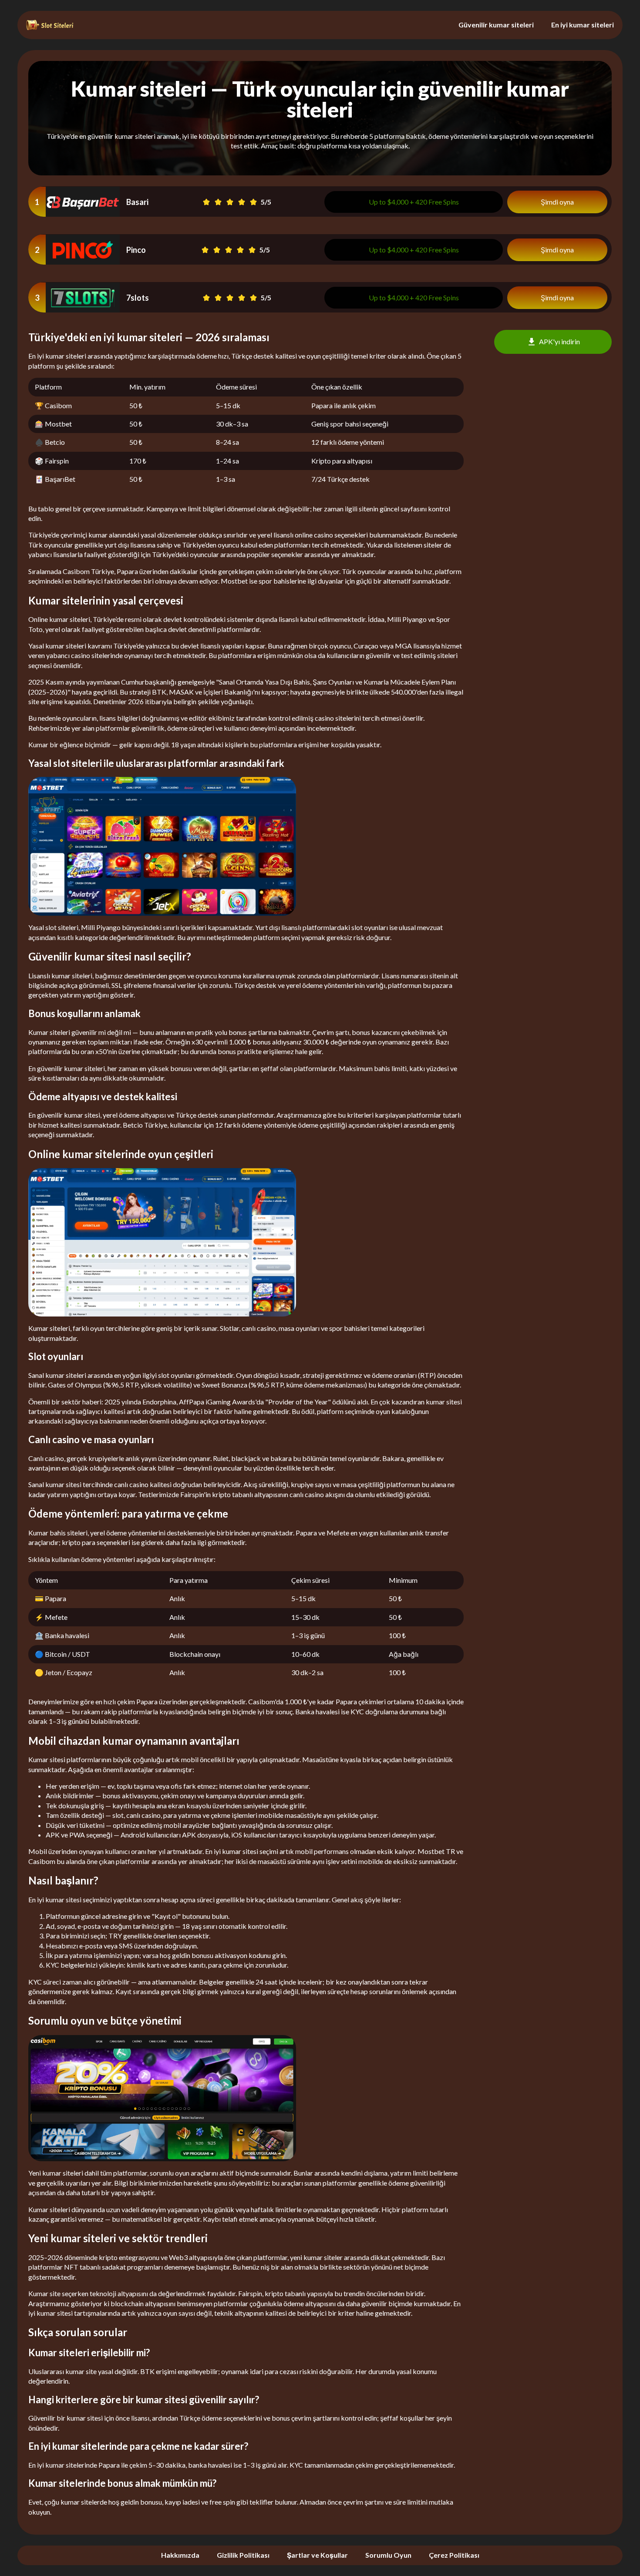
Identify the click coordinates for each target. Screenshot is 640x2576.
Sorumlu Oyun (388, 2555)
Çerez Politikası (454, 2555)
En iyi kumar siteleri (583, 25)
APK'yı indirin (559, 341)
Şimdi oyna (557, 202)
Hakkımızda (180, 2555)
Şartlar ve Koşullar (317, 2555)
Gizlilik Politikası (243, 2555)
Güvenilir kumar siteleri (496, 25)
